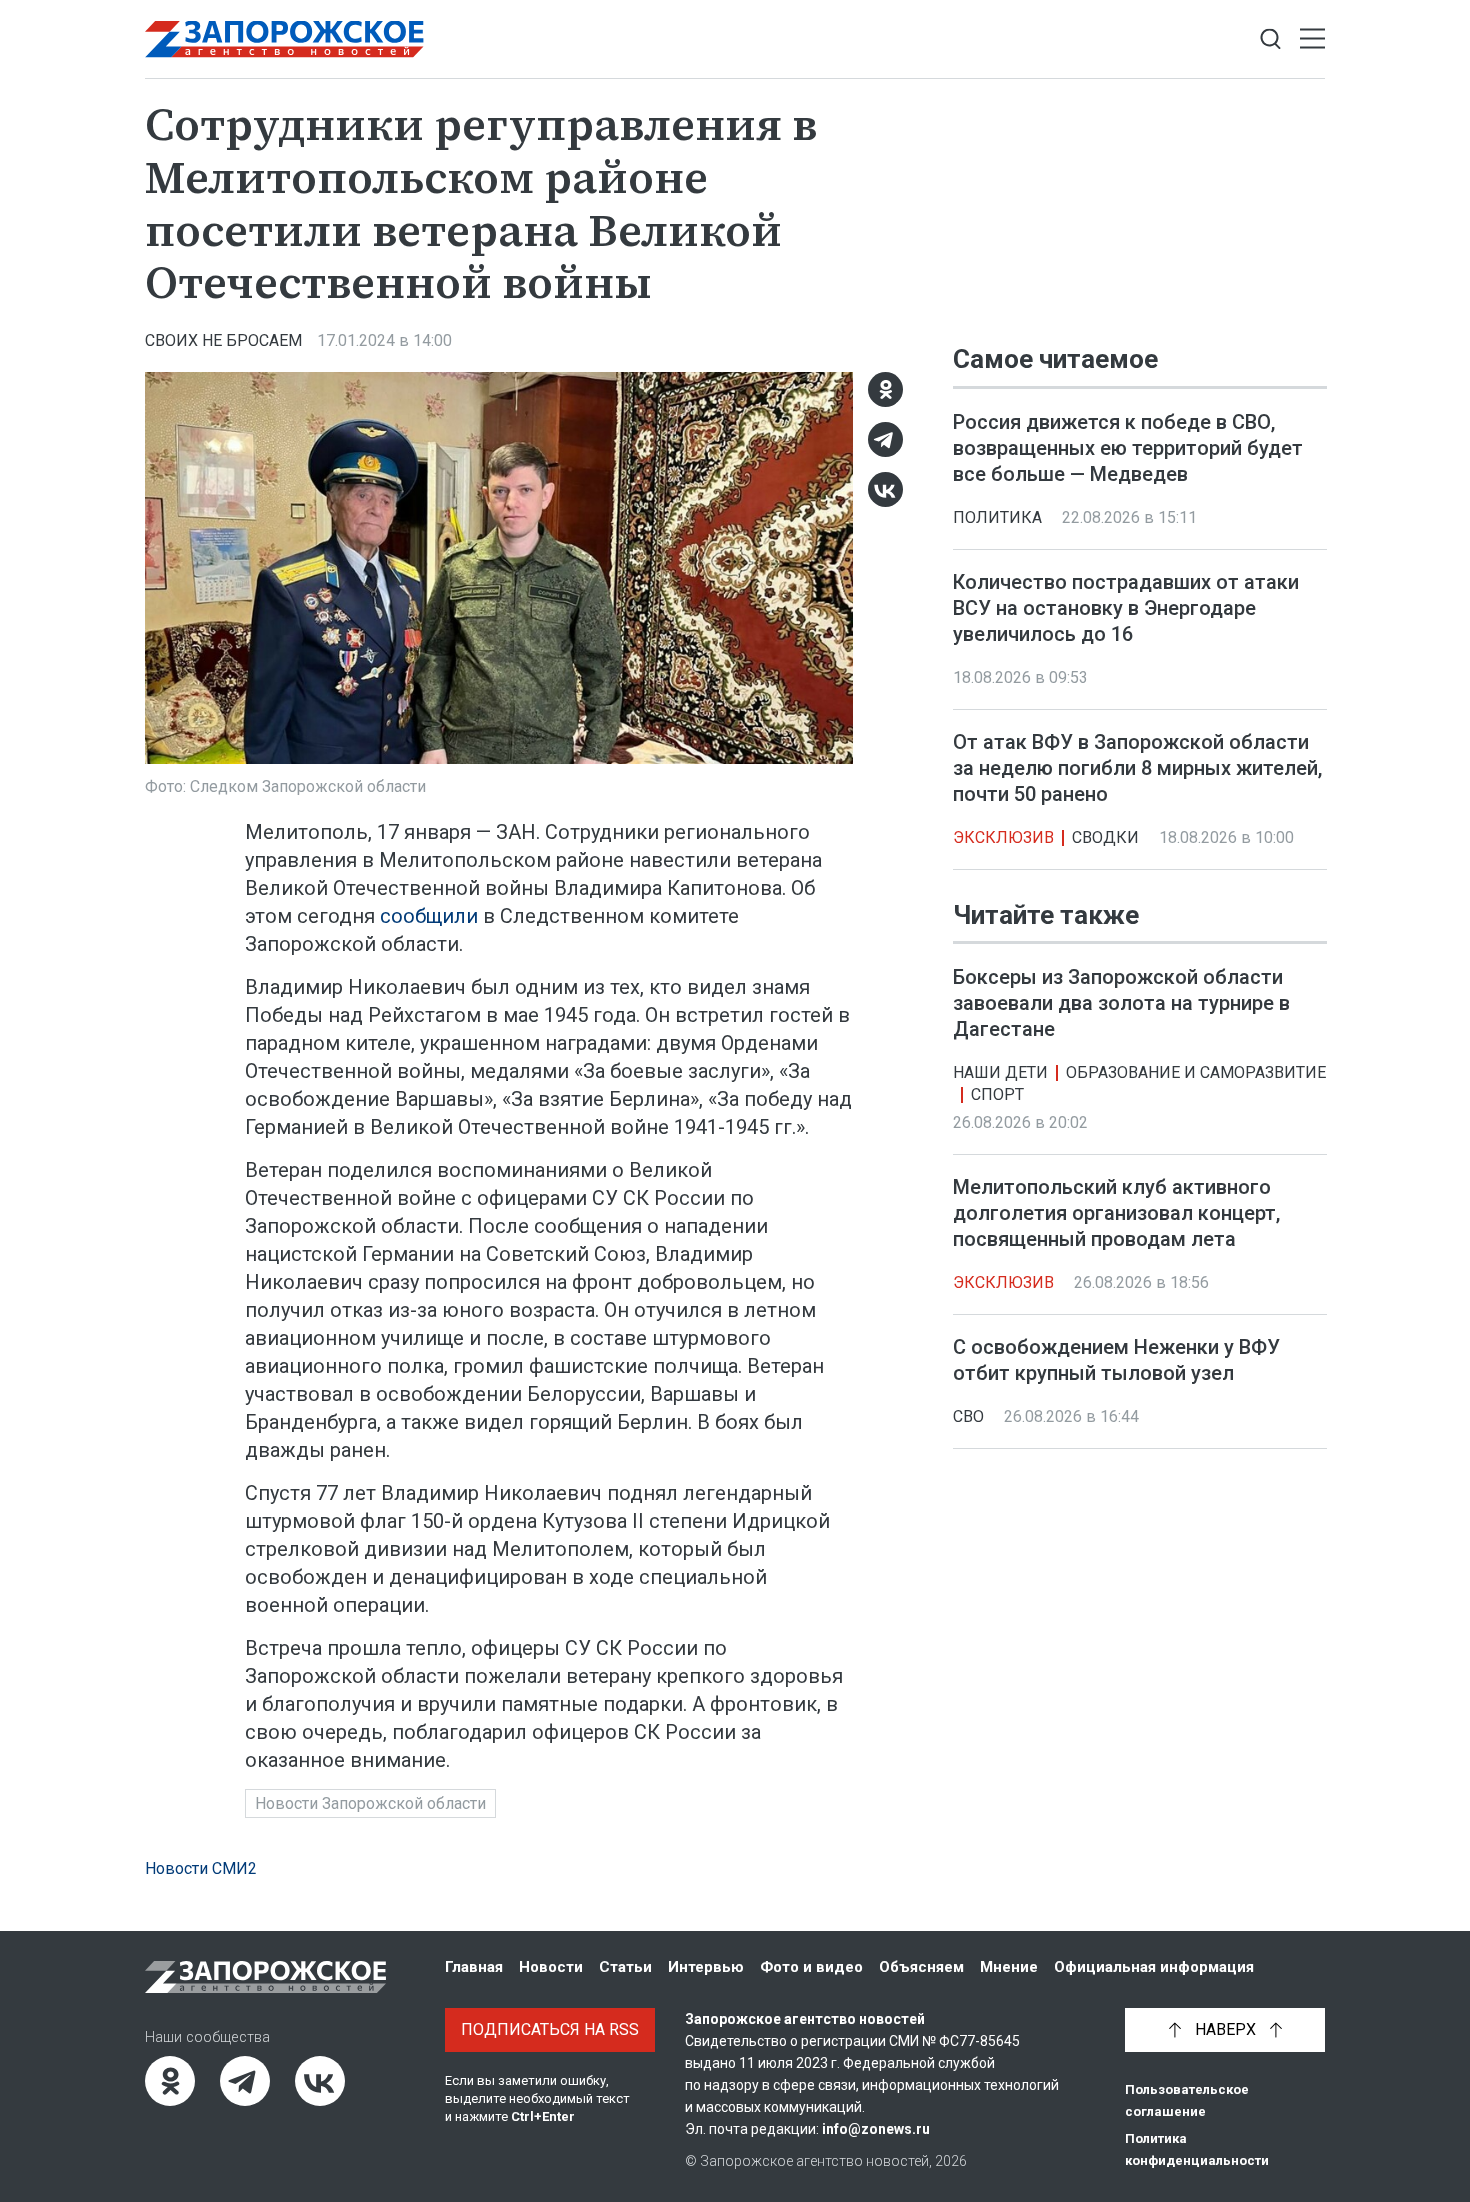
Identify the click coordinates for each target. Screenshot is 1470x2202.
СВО (968, 1416)
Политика (997, 517)
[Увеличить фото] (499, 566)
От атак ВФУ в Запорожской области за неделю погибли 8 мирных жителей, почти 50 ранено (1137, 768)
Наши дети (1000, 1072)
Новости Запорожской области (370, 1803)
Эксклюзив (1003, 837)
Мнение (1009, 1967)
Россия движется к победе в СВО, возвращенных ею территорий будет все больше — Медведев (1128, 448)
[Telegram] (885, 439)
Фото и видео (811, 1967)
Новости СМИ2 (201, 1868)
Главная (474, 1967)
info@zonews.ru (876, 2129)
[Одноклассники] (885, 389)
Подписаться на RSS (550, 2029)
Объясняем (921, 1967)
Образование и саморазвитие (1196, 1072)
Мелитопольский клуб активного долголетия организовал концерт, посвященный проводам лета (1116, 1213)
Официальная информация (1154, 1967)
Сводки (1105, 837)
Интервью (706, 1967)
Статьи (625, 1967)
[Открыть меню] (1312, 39)
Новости (551, 1967)
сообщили (429, 916)
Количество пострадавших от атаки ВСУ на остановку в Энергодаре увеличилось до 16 (1126, 608)
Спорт (997, 1094)
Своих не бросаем (223, 340)
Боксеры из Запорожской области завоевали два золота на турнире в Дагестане (1121, 1003)
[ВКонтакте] (885, 489)
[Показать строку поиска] (1270, 39)
